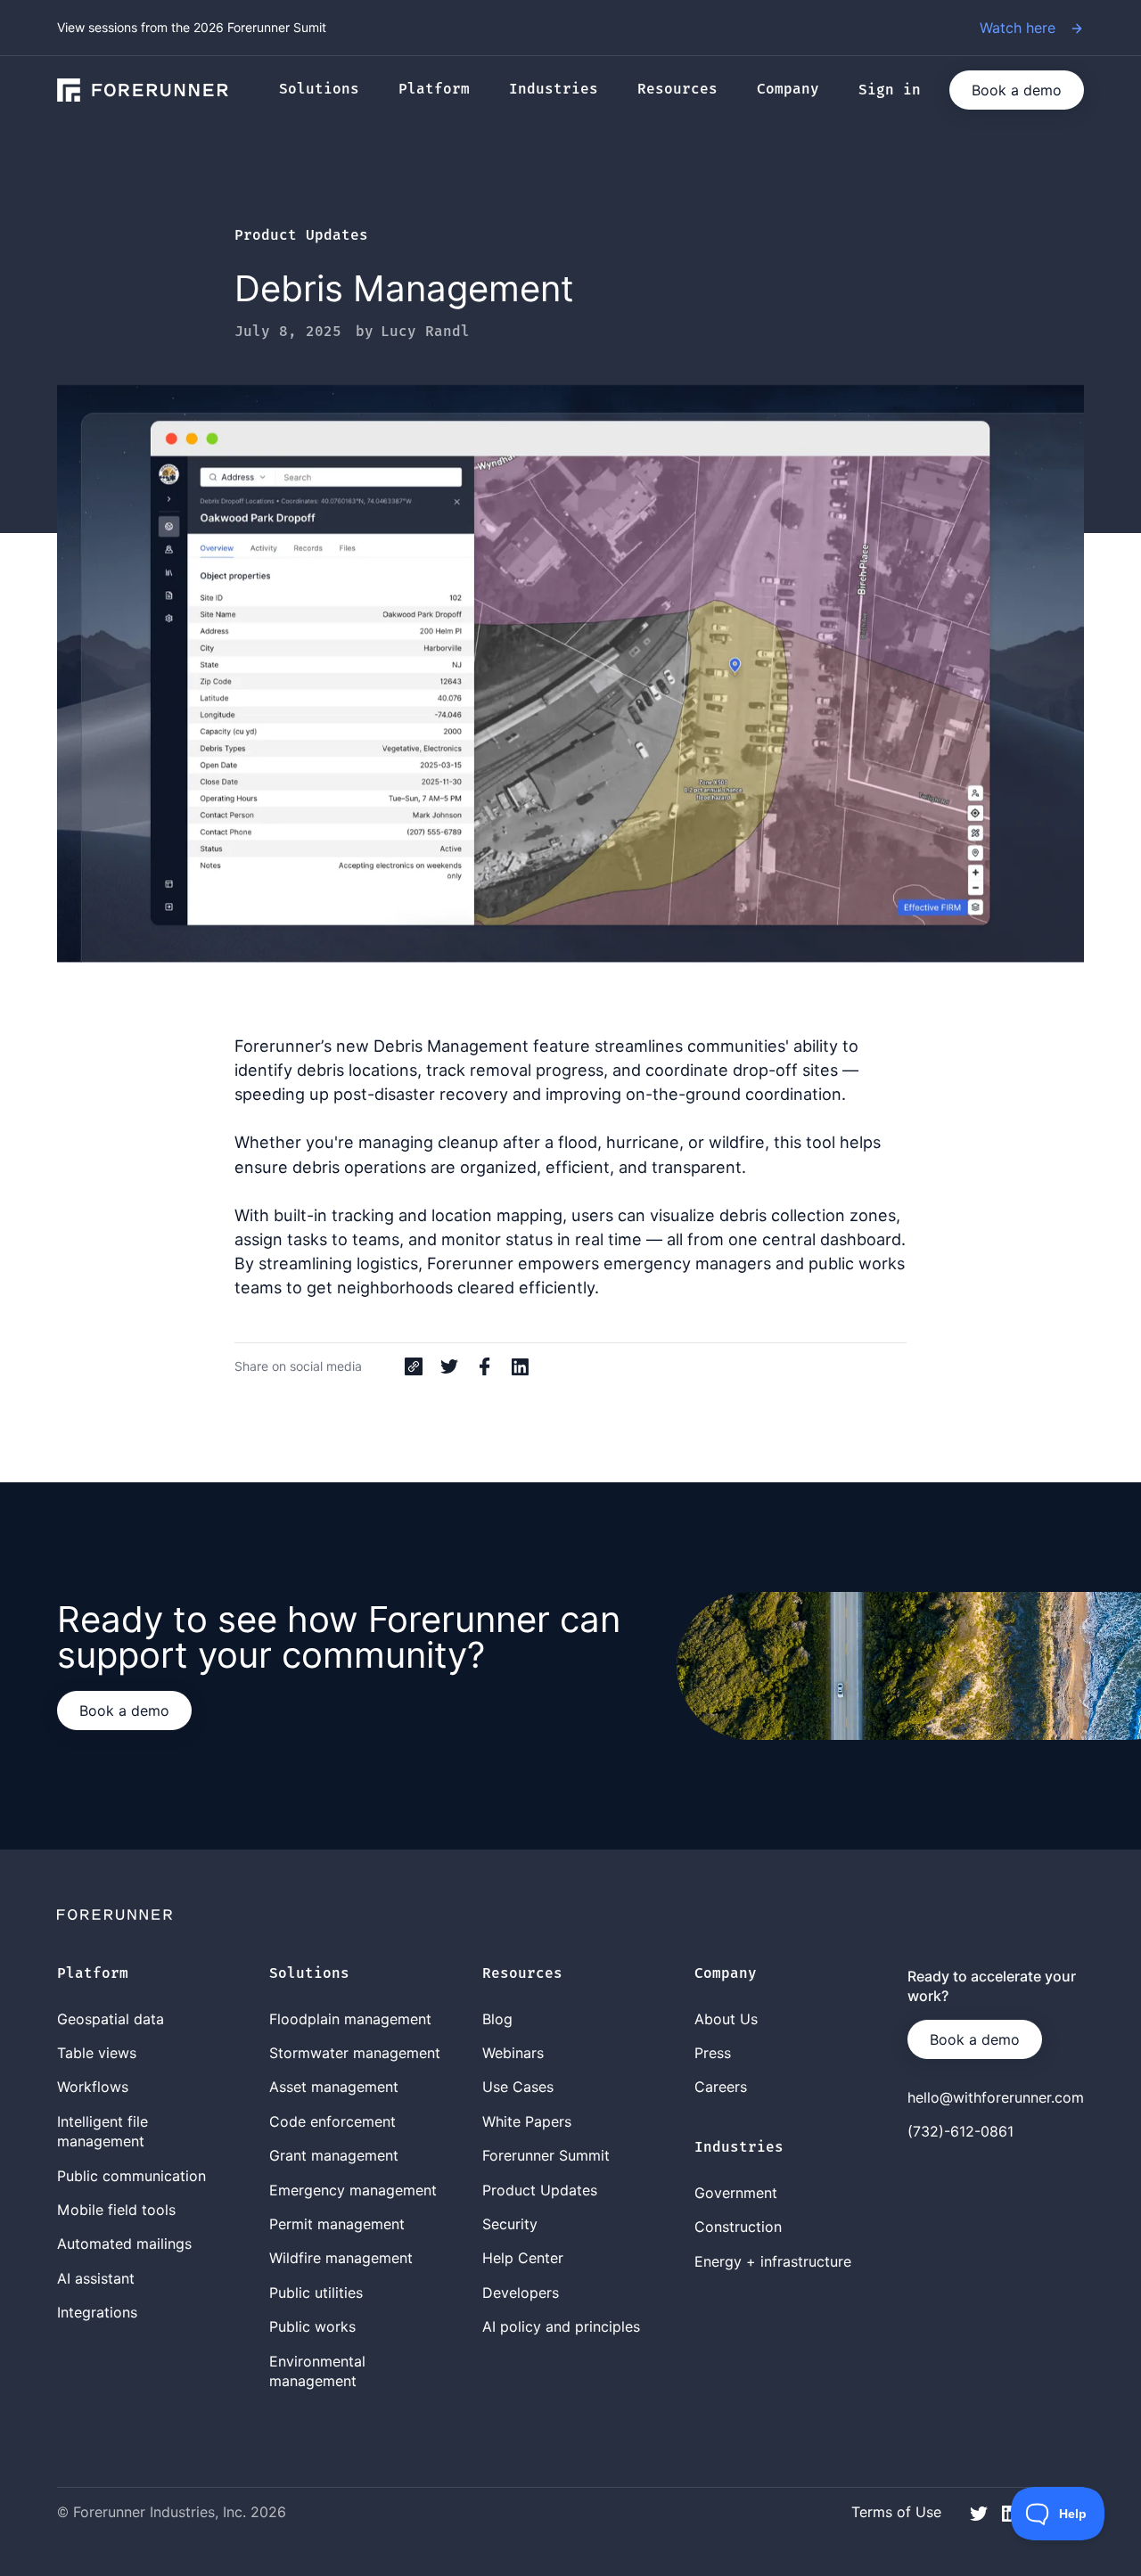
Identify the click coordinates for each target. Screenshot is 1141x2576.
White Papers (527, 2121)
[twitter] (979, 2511)
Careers (721, 2087)
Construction (738, 2227)
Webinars (513, 2053)
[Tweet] (449, 1366)
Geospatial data (111, 2019)
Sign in (890, 90)
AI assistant (96, 2278)
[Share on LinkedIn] (521, 1366)
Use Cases (518, 2087)
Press (713, 2053)
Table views (97, 2053)
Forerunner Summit (546, 2155)
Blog (497, 2019)
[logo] (143, 90)
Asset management (334, 2087)
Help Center (523, 2258)
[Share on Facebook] (485, 1366)
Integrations (97, 2312)
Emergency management (353, 2190)
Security (510, 2224)
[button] (328, 90)
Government (736, 2193)
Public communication (131, 2176)
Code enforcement (332, 2121)
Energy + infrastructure (773, 2261)
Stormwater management (355, 2053)
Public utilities (316, 2293)
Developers (521, 2293)
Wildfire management (341, 2258)
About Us (726, 2019)
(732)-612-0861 (960, 2131)
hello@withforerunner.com (996, 2097)
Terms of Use (896, 2512)
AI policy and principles (561, 2326)
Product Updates (301, 236)
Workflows (93, 2087)
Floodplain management (350, 2019)
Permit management (337, 2224)
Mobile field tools (116, 2210)
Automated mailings (124, 2244)
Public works (312, 2326)
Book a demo (1017, 90)
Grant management (334, 2155)
